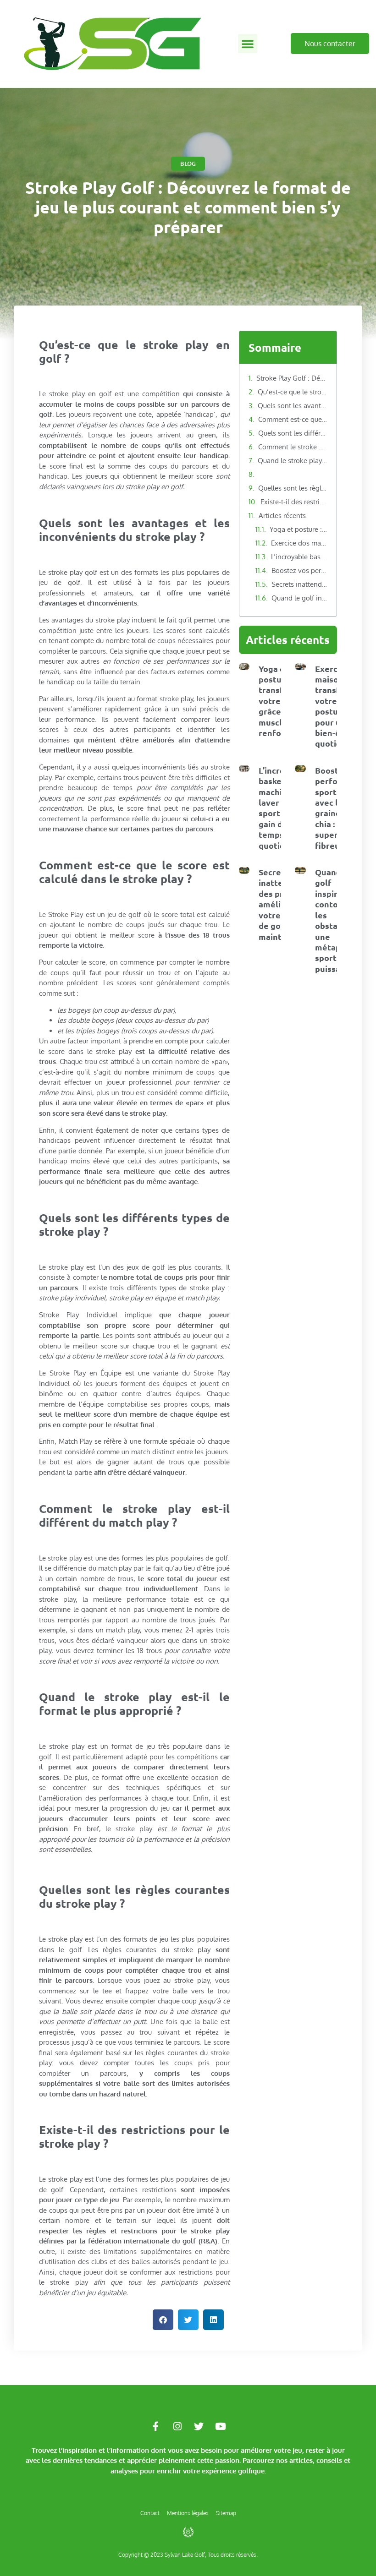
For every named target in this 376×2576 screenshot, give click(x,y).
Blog (188, 164)
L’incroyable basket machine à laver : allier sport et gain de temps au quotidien (299, 557)
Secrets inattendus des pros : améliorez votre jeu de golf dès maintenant (300, 584)
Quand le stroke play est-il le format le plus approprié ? (293, 461)
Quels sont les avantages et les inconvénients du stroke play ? (293, 406)
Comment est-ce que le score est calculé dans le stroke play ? (293, 419)
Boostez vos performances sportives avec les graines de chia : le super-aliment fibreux (300, 570)
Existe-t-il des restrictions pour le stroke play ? (294, 502)
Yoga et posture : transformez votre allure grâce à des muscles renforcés (299, 529)
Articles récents (282, 516)
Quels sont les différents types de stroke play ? (293, 433)
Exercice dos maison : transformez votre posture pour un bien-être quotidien (299, 543)
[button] (248, 44)
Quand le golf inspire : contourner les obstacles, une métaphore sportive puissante (300, 598)
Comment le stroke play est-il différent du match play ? (293, 447)
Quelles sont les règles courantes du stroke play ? (293, 488)
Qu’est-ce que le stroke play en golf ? (293, 392)
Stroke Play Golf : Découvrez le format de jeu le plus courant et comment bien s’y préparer (292, 378)
